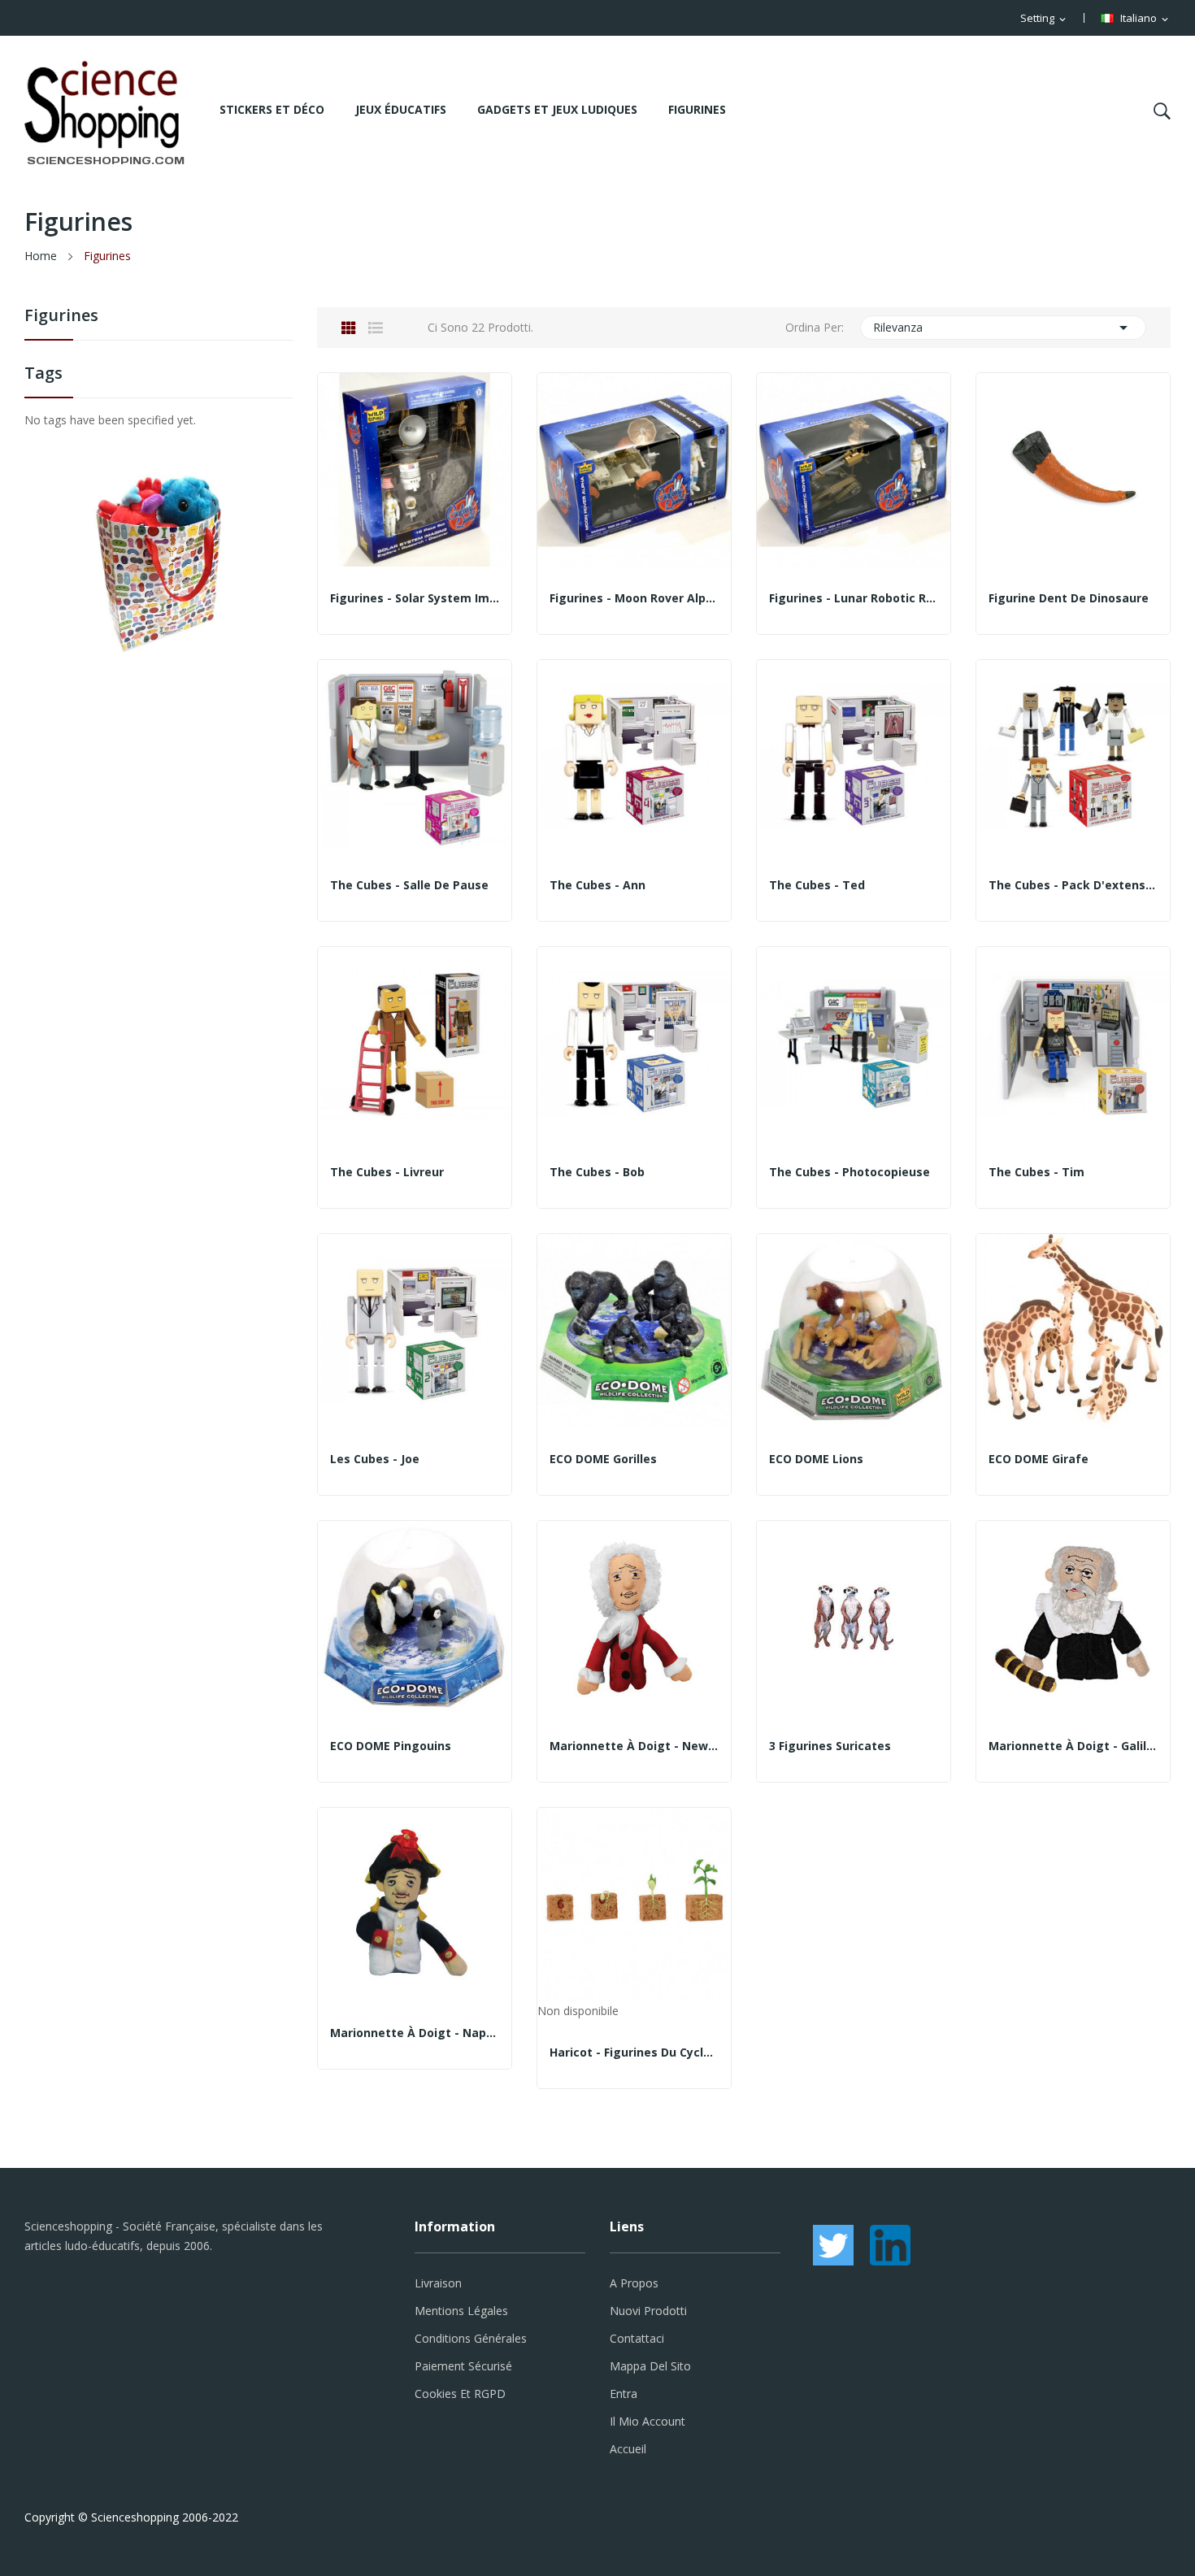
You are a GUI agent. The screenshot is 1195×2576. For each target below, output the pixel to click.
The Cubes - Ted (817, 885)
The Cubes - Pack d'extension (1073, 885)
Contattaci (637, 2338)
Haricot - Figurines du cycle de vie (634, 2053)
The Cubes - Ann (597, 885)
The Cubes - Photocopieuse (850, 1172)
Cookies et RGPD (460, 2394)
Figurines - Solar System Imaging (415, 598)
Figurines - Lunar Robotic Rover (854, 598)
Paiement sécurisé (463, 2366)
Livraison (438, 2283)
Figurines (61, 317)
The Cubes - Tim (1036, 1172)
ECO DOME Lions (816, 1459)
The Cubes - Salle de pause (409, 885)
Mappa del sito (650, 2366)
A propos (634, 2283)
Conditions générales (471, 2338)
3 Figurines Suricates (830, 1746)
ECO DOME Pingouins (391, 1746)
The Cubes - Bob (597, 1172)
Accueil (628, 2449)
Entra (624, 2394)
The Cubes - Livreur (387, 1172)
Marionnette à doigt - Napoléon (415, 2033)
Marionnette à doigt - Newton (634, 1746)
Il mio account (647, 2421)
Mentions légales (461, 2311)
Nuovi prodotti (648, 2311)
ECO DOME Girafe (1039, 1459)
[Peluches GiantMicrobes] (159, 563)
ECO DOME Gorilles (603, 1459)
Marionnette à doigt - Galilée (1073, 1746)
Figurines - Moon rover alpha (634, 598)
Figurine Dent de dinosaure (1069, 598)
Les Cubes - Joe (375, 1459)
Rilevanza (1004, 328)
